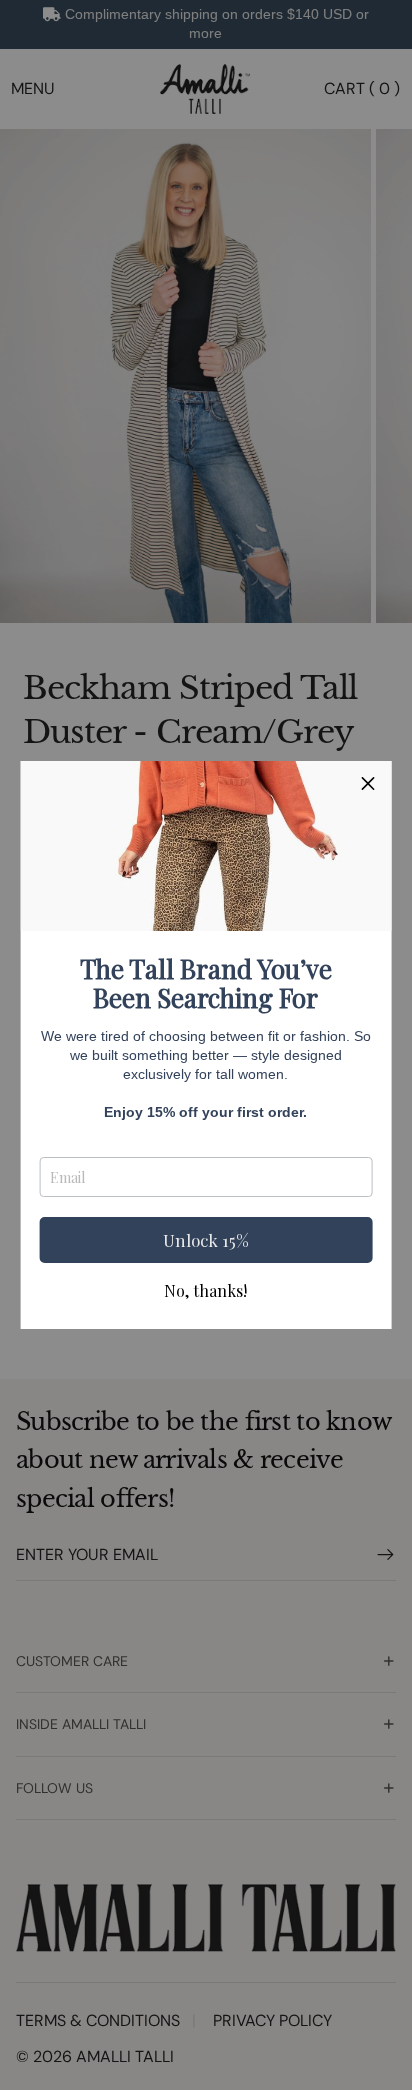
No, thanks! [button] (205, 1291)
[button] (368, 784)
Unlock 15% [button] (206, 1240)
